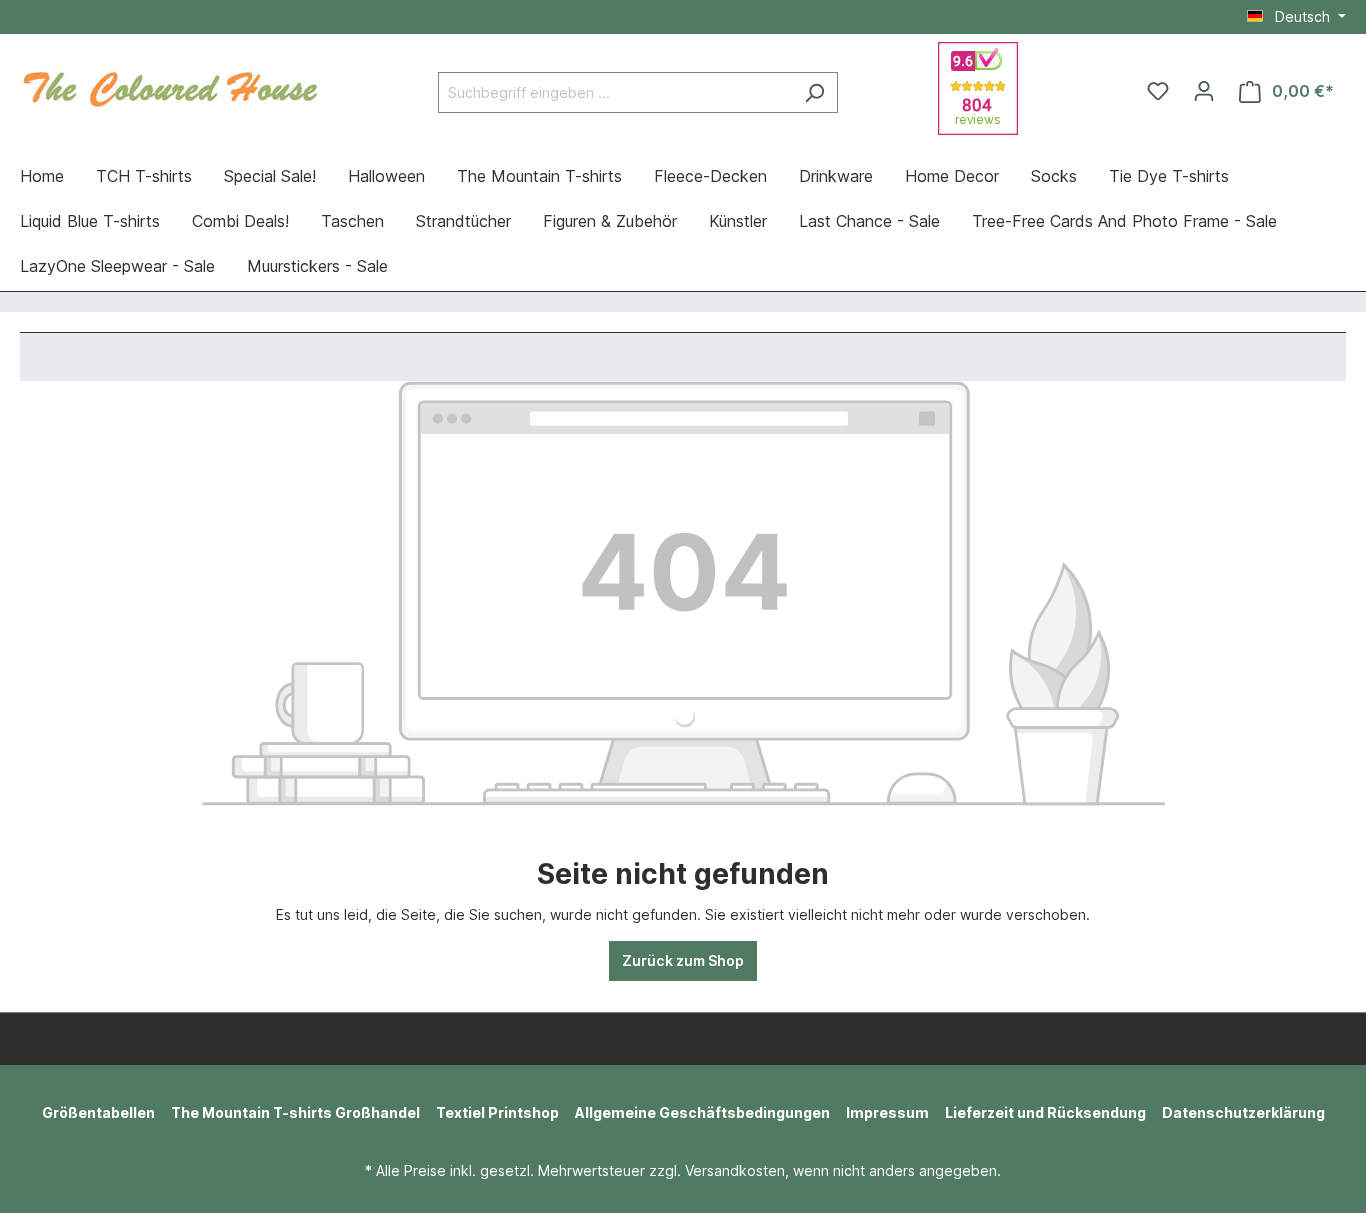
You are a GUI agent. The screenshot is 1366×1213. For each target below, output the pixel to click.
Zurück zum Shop (683, 960)
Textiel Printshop (497, 1112)
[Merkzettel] (1158, 91)
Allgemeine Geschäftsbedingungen (702, 1112)
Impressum (887, 1112)
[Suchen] (814, 92)
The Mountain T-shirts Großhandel (295, 1112)
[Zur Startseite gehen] (170, 87)
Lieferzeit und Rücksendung (1045, 1112)
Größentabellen (98, 1112)
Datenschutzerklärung (1243, 1112)
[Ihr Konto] (1204, 91)
